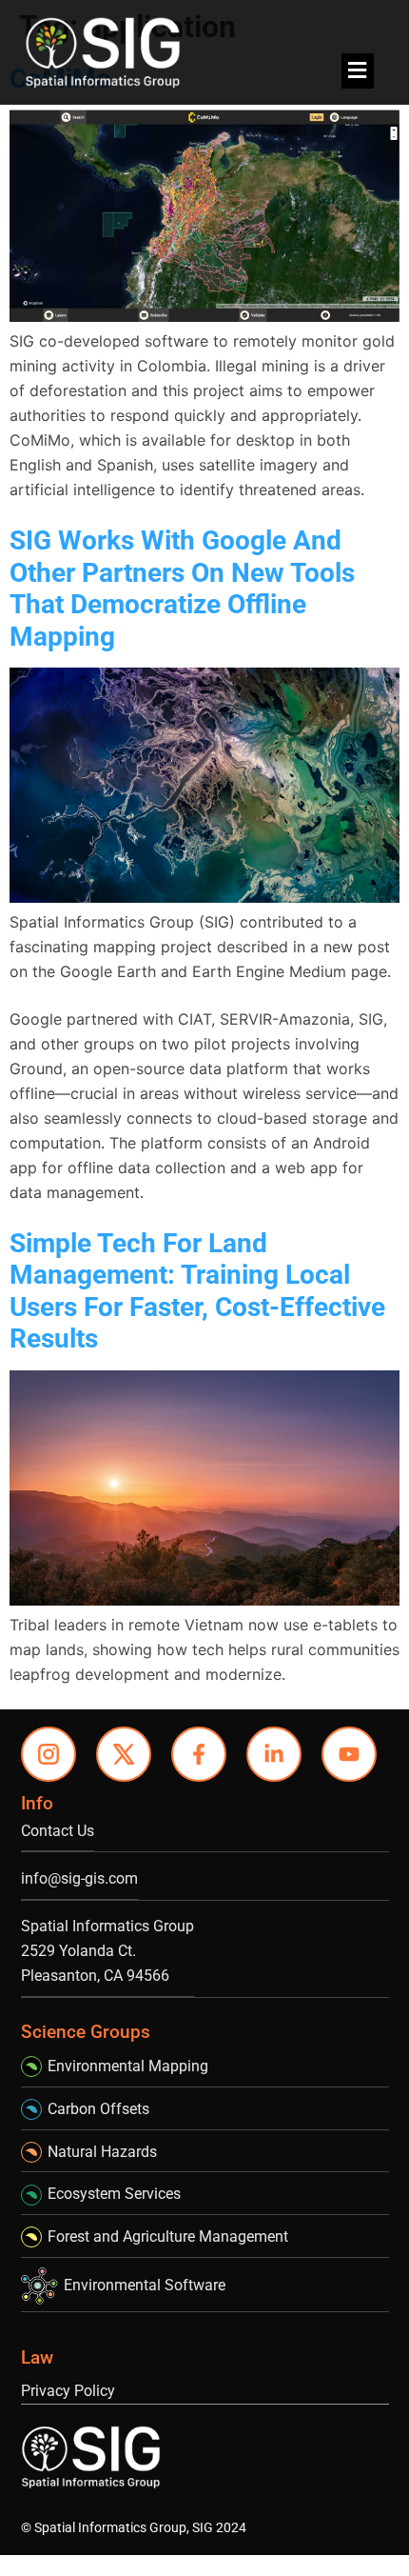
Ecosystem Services (114, 2194)
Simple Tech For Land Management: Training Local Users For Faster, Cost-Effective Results (197, 1291)
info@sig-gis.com (79, 1878)
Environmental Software (145, 2285)
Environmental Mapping (128, 2066)
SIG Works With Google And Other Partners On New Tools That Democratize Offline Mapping (182, 589)
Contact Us (58, 1831)
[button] (358, 71)
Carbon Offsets (98, 2109)
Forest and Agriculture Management (168, 2237)
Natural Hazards (102, 2152)
